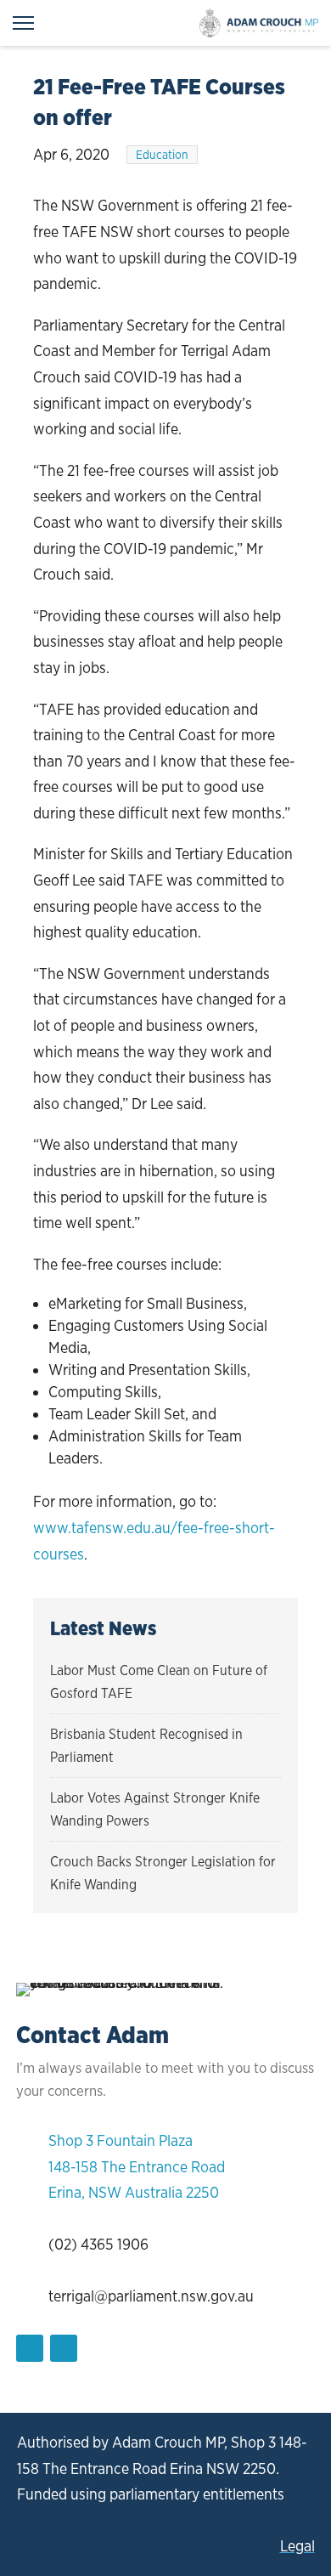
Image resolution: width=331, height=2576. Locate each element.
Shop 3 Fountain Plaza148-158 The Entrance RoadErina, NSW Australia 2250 (137, 2166)
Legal (297, 2546)
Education (162, 155)
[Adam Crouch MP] (259, 23)
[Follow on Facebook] (30, 2348)
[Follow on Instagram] (64, 2348)
